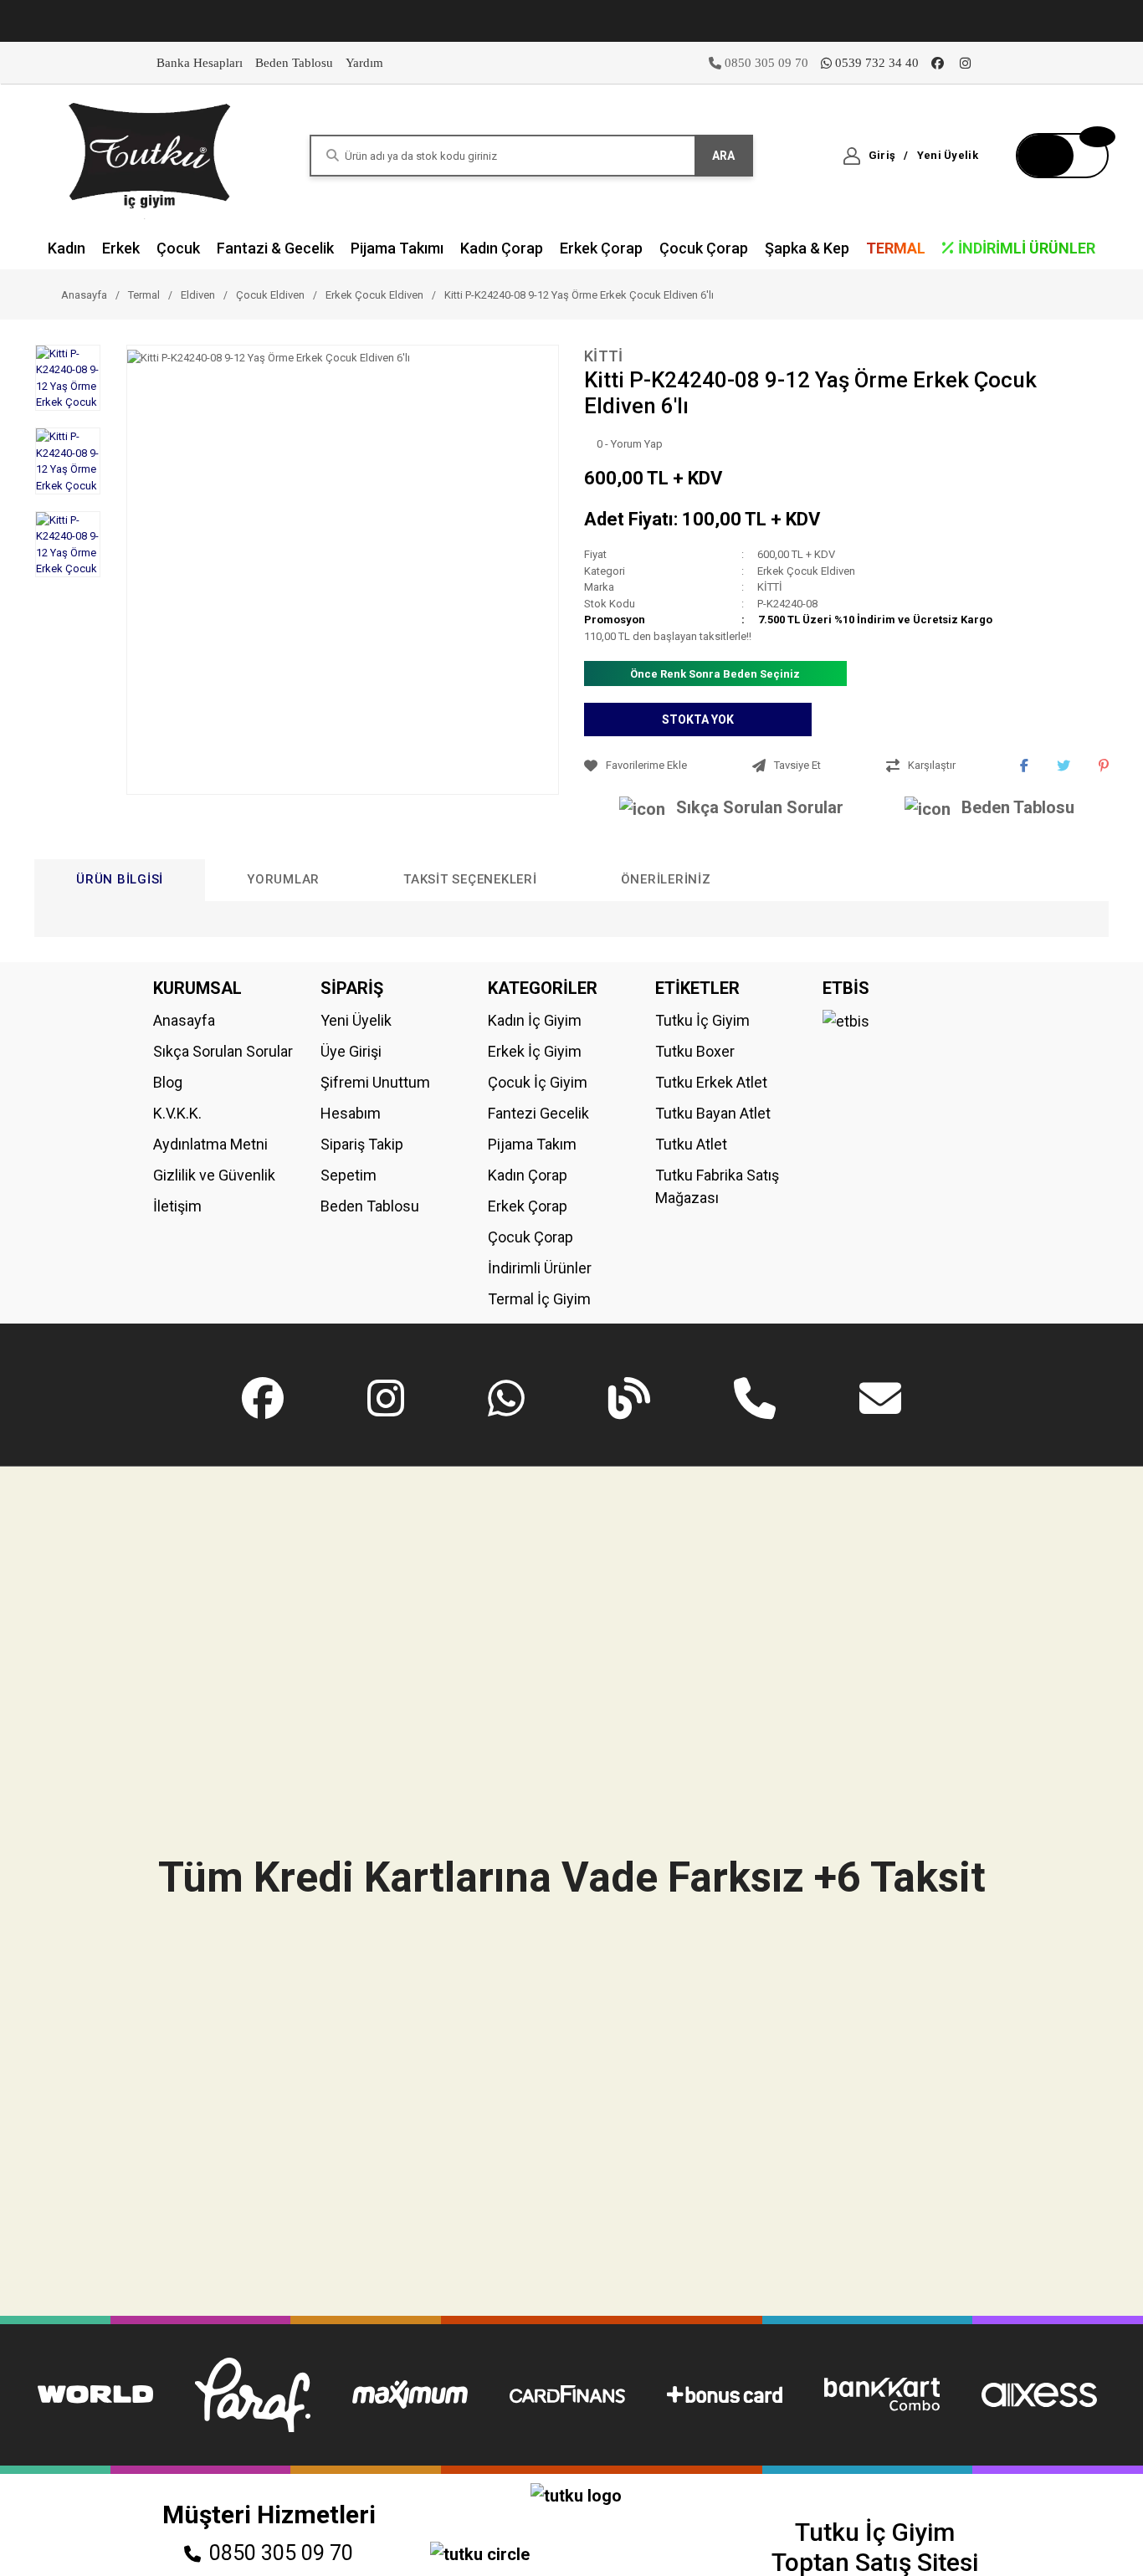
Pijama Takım (532, 1144)
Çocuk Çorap (530, 1237)
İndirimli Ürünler (540, 1268)
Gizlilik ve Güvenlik (214, 1175)
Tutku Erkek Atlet (711, 1082)
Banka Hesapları (200, 63)
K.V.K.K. (177, 1113)
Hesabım (351, 1113)
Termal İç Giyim (539, 1299)
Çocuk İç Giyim (538, 1082)
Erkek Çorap (528, 1206)
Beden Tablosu (294, 63)
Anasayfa (184, 1020)
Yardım (364, 63)
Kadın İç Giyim (535, 1020)
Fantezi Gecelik (538, 1113)
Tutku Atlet (691, 1144)
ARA (723, 156)
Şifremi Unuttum (375, 1082)
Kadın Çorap (528, 1175)
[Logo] (151, 154)
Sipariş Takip (362, 1144)
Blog (168, 1082)
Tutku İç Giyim (702, 1020)
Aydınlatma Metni (210, 1144)
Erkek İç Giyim (535, 1051)
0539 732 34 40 (877, 63)
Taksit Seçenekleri (470, 879)
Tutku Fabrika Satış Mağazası (717, 1186)
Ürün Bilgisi (120, 879)
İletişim (177, 1206)
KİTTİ (604, 356)
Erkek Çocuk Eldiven (806, 571)
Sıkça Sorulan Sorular (760, 807)
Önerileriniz (666, 879)
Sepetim (349, 1175)
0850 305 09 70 (281, 2553)
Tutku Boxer (695, 1051)
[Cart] (1062, 156)
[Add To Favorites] (664, 766)
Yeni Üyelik (356, 1020)
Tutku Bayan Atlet (713, 1113)
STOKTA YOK (698, 720)
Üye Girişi (351, 1051)
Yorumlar (283, 879)
